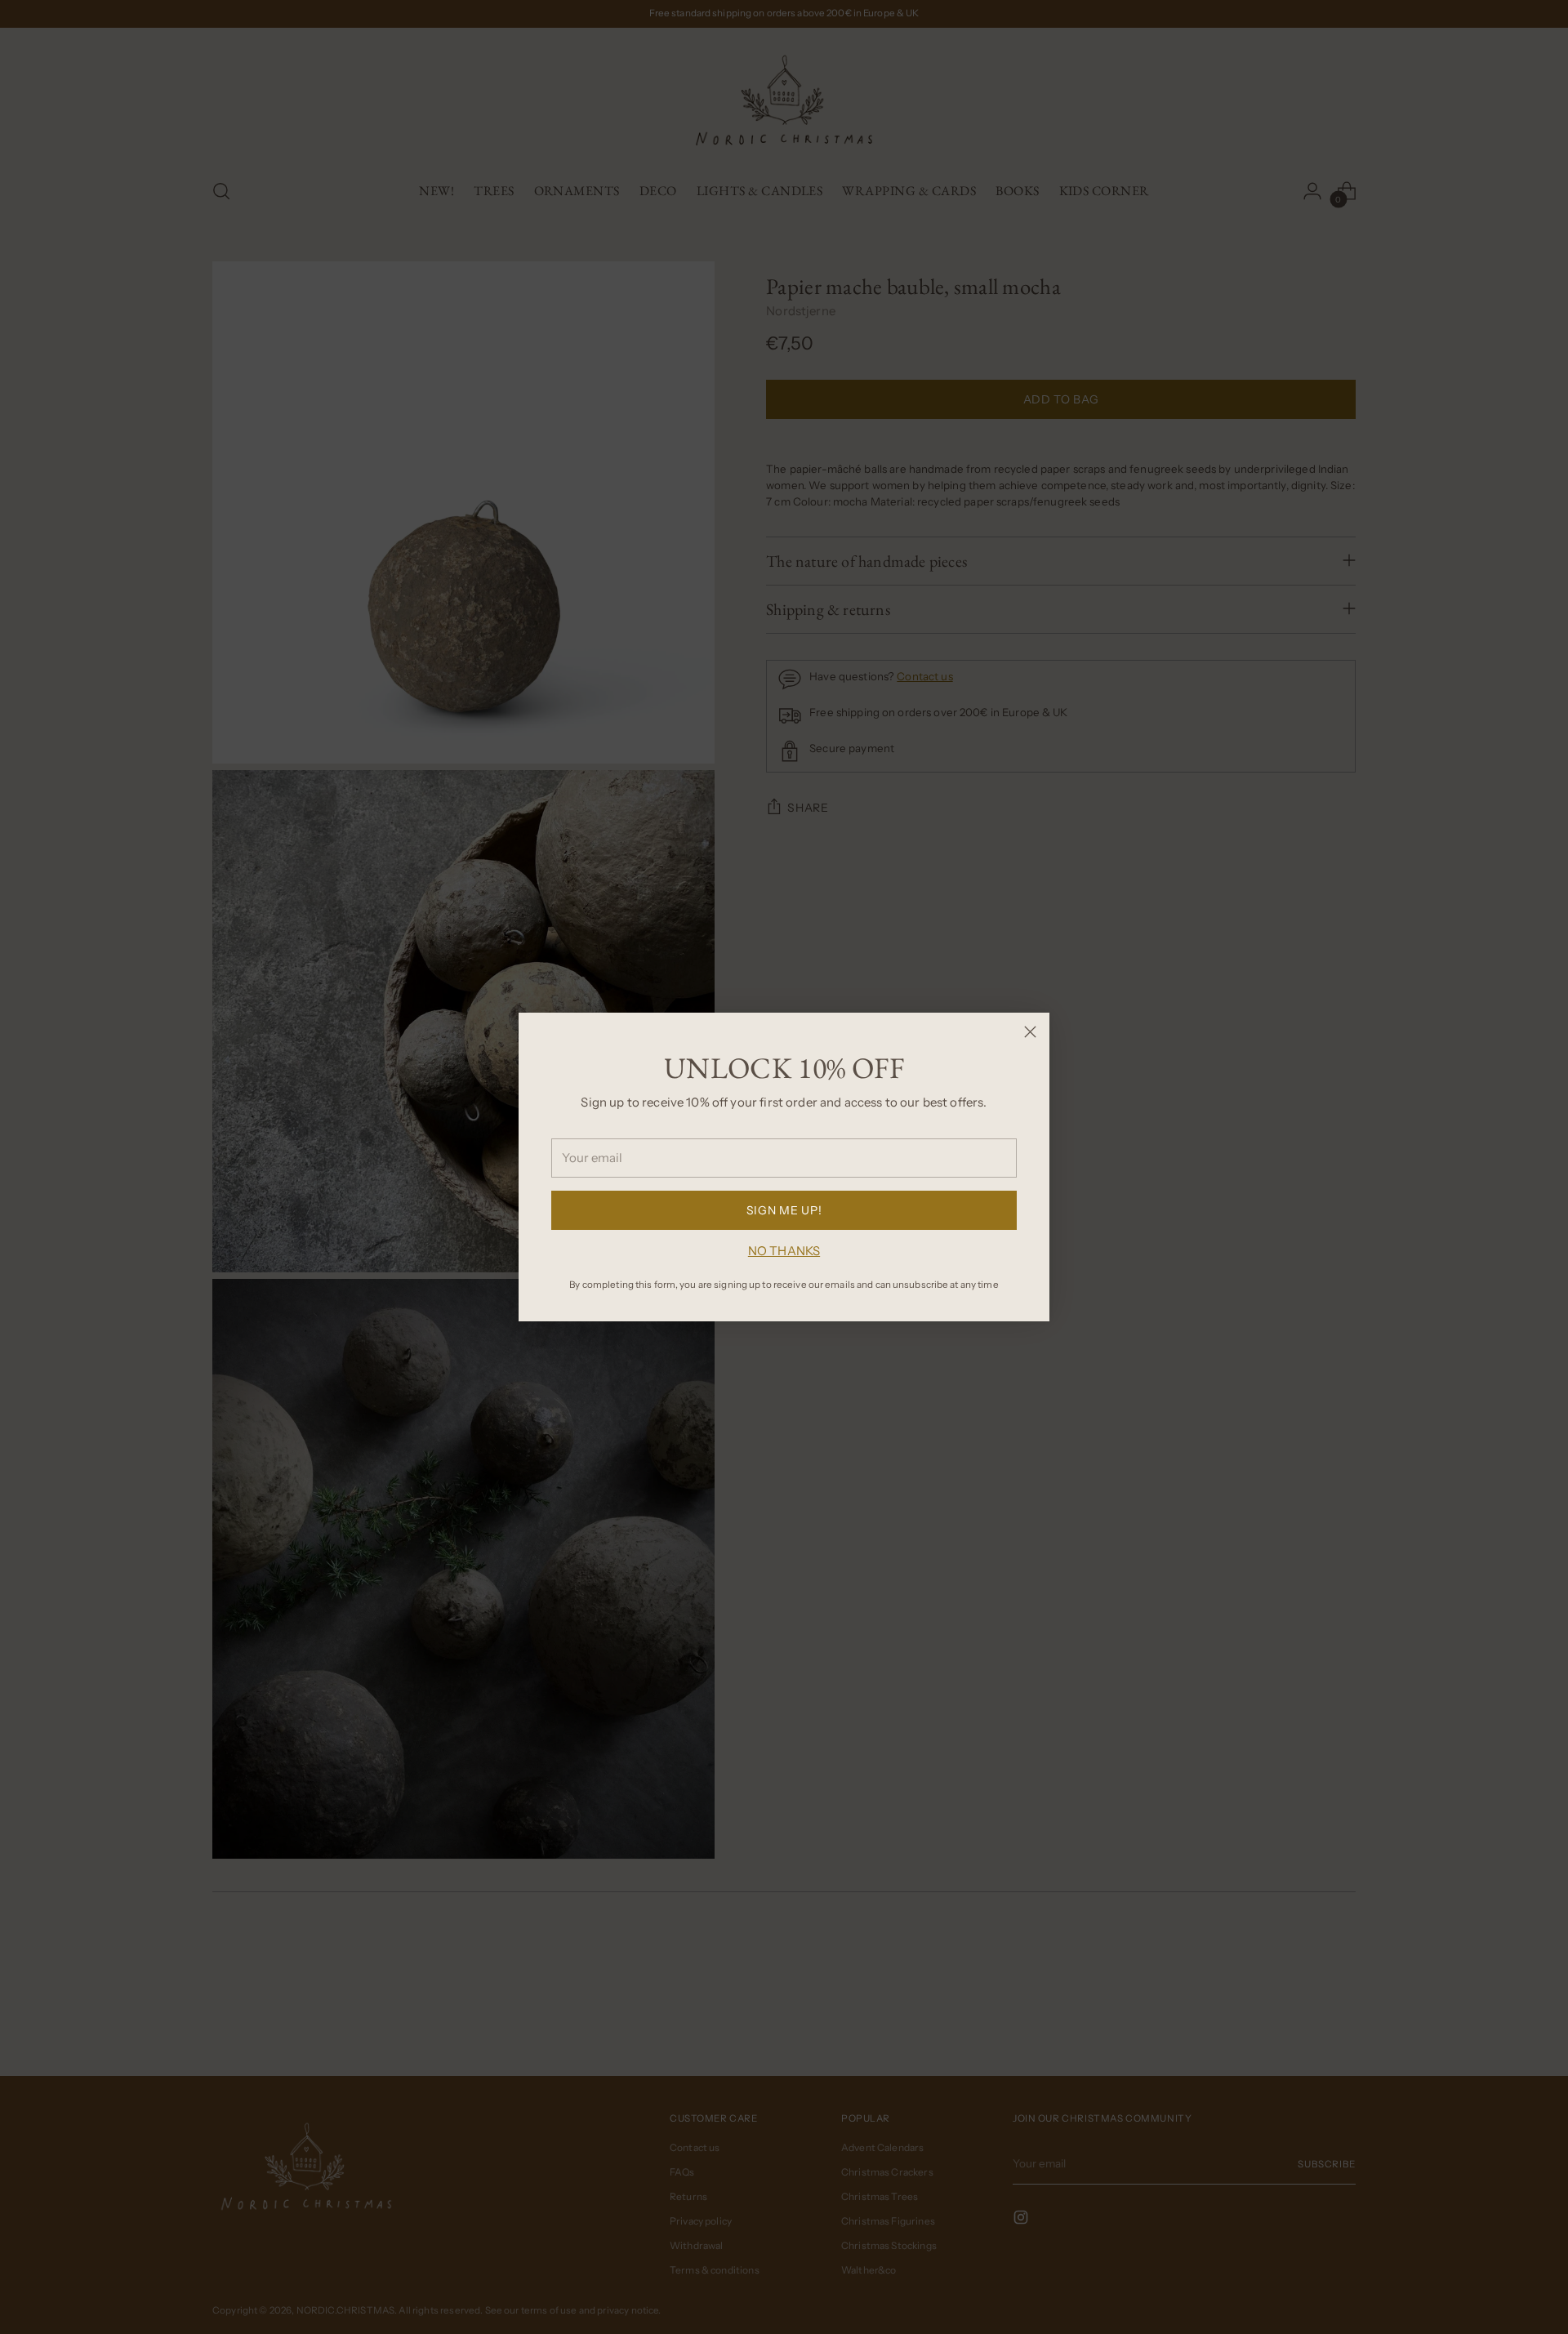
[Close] (1030, 1032)
